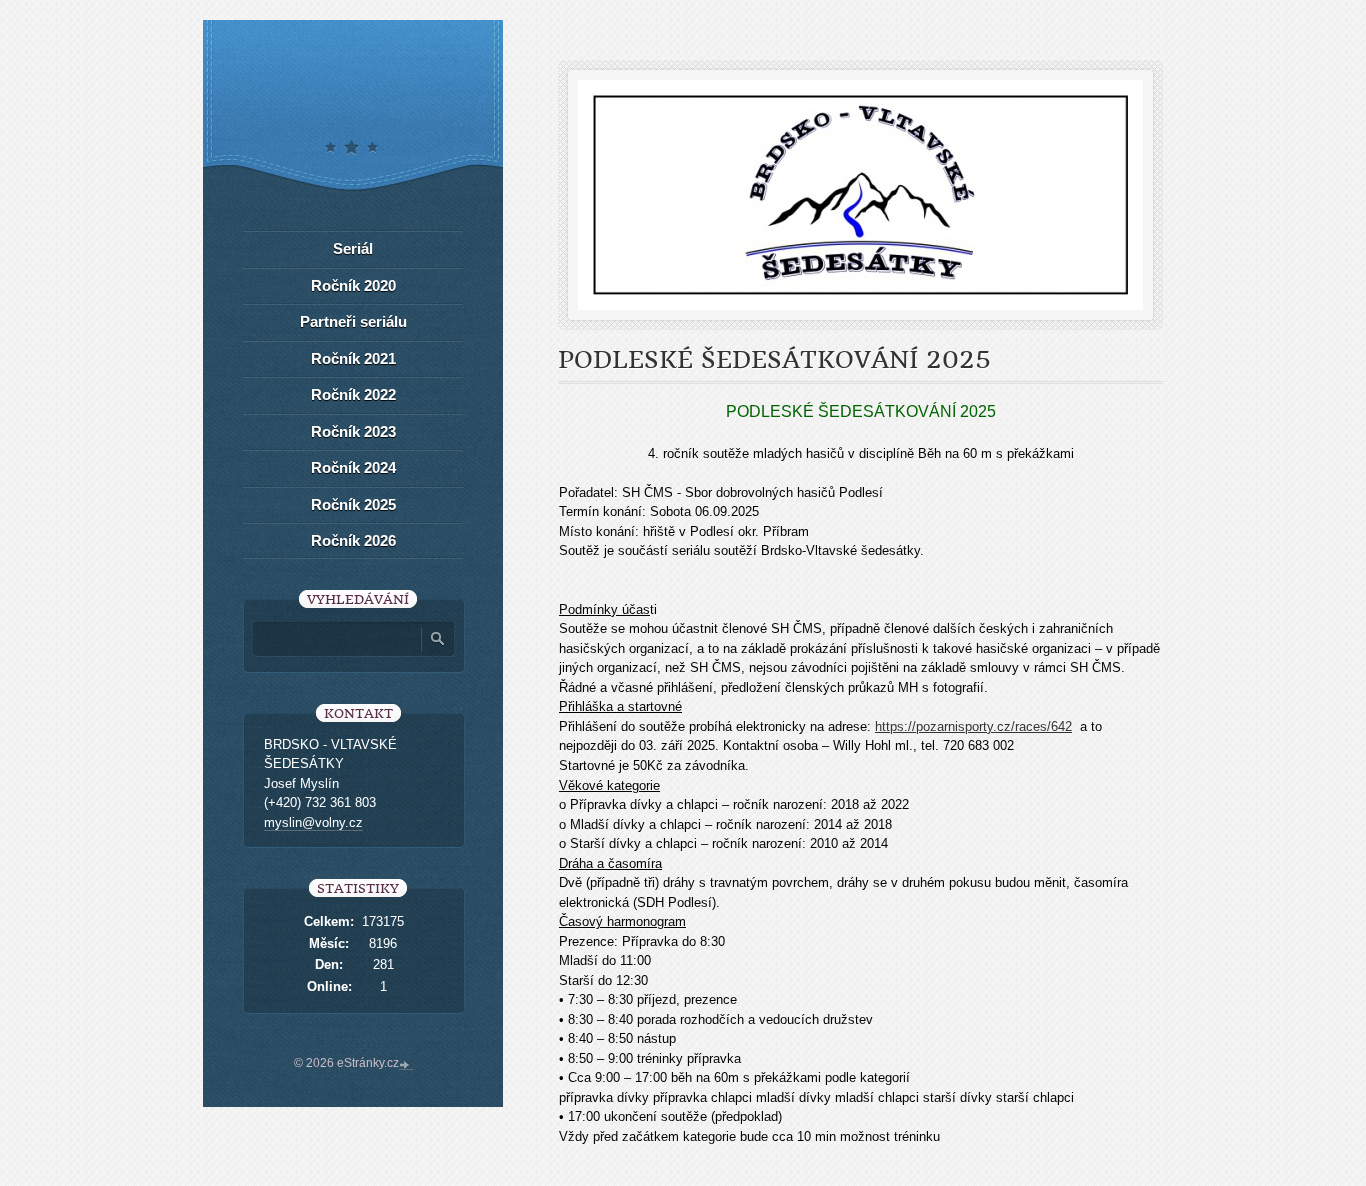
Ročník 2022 (353, 394)
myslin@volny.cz (313, 822)
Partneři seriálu (353, 321)
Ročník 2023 (353, 431)
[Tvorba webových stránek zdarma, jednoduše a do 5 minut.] (406, 1065)
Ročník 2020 (353, 285)
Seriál (353, 248)
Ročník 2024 (353, 467)
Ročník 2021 (353, 358)
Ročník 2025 (353, 504)
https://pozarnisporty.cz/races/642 (973, 726)
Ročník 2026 (353, 540)
